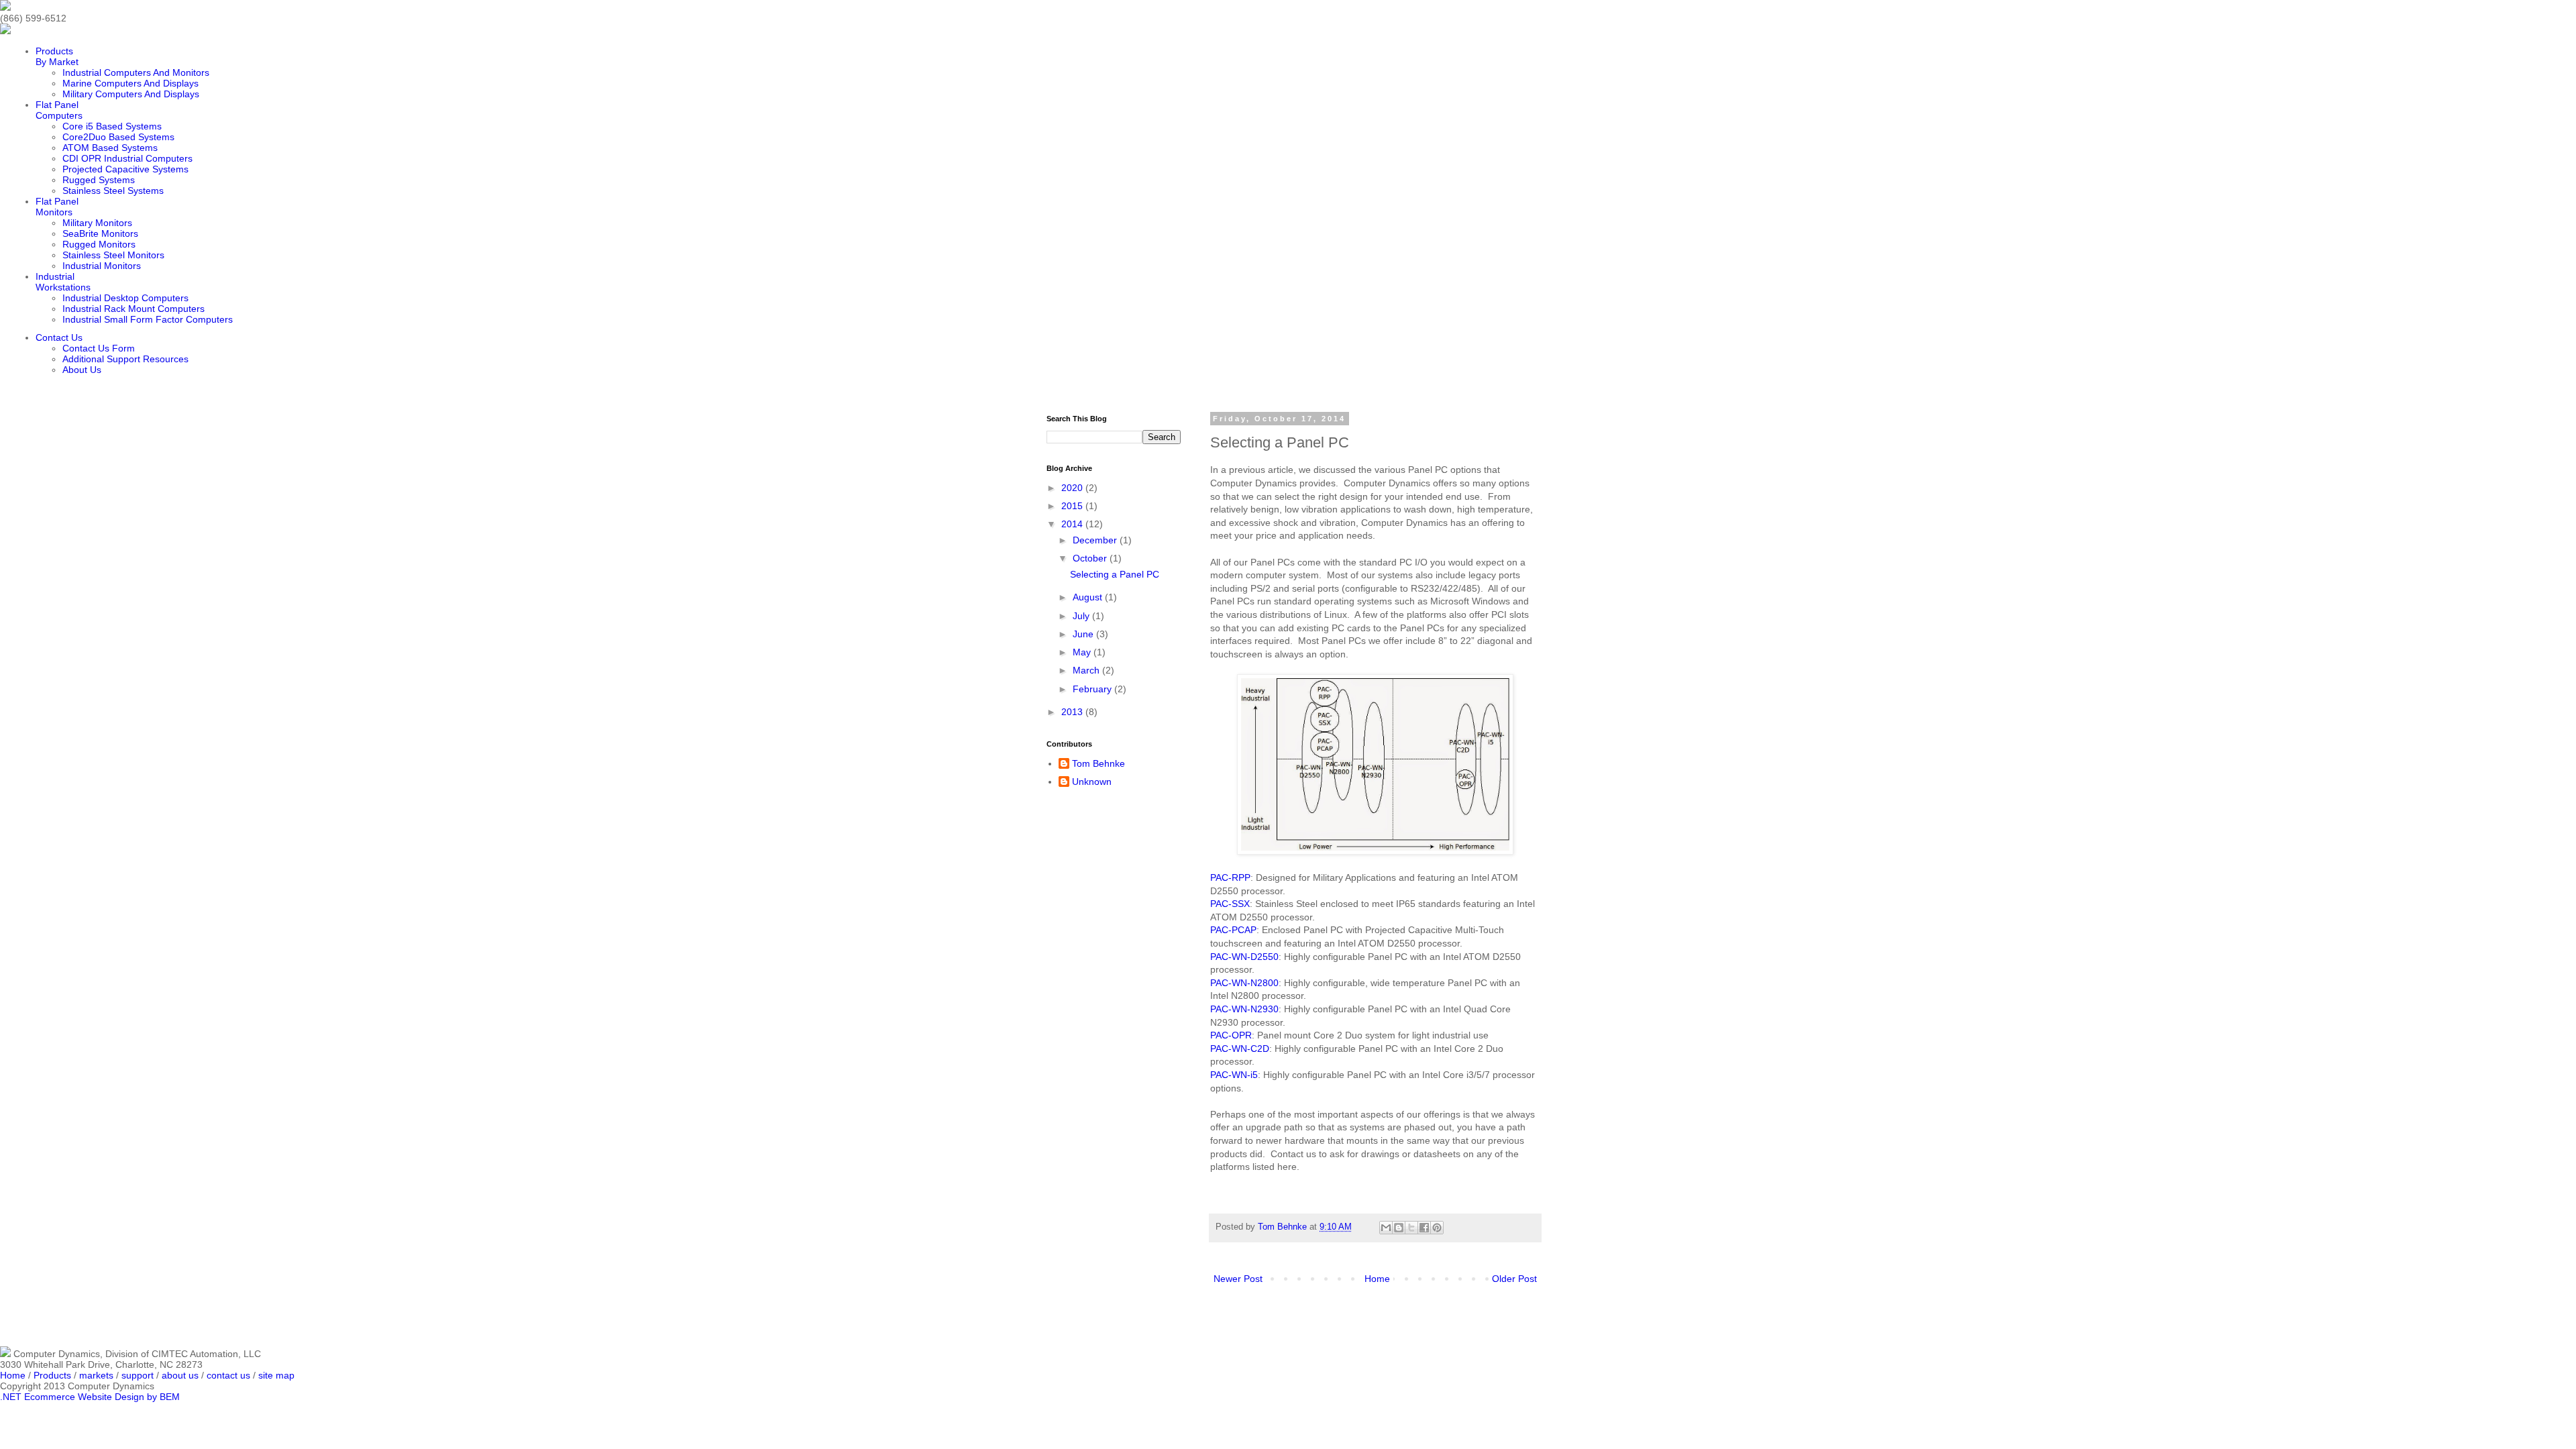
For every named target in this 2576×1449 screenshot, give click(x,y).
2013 (1073, 712)
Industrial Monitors (102, 266)
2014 (1073, 524)
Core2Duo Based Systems (118, 137)
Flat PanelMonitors (57, 207)
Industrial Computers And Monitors (136, 72)
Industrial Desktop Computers (125, 298)
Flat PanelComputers (59, 110)
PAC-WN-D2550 (1244, 957)
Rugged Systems (99, 180)
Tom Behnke (1098, 763)
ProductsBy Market (57, 56)
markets (96, 1375)
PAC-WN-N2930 (1244, 1009)
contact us (228, 1375)
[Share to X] (1411, 1228)
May (1083, 652)
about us (180, 1375)
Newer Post (1238, 1279)
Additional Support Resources (125, 359)
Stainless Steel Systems (113, 191)
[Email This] (1386, 1228)
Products (52, 1375)
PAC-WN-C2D (1240, 1049)
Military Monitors (97, 223)
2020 (1073, 488)
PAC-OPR (1231, 1035)
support (138, 1375)
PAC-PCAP (1233, 930)
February (1093, 689)
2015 (1073, 506)
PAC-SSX (1230, 904)
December (1096, 540)
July (1082, 616)
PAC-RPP (1230, 877)
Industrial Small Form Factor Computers (148, 319)
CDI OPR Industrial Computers (127, 158)
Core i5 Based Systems (112, 126)
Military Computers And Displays (131, 94)
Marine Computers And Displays (130, 83)
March (1087, 670)
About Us (82, 370)
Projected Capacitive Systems (125, 169)
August (1089, 597)
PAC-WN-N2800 (1244, 983)
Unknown (1092, 782)
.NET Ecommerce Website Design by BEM (90, 1397)
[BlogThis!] (1399, 1228)
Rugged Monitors (99, 244)
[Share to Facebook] (1424, 1228)
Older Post (1514, 1279)
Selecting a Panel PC (1115, 574)
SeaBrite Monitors (100, 233)
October (1091, 558)
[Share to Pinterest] (1437, 1228)
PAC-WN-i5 (1234, 1075)
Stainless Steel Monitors (113, 255)
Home (1377, 1279)
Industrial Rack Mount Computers (133, 309)
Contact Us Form (99, 348)
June (1084, 634)
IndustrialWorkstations (63, 282)
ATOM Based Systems (110, 148)
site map (276, 1375)
